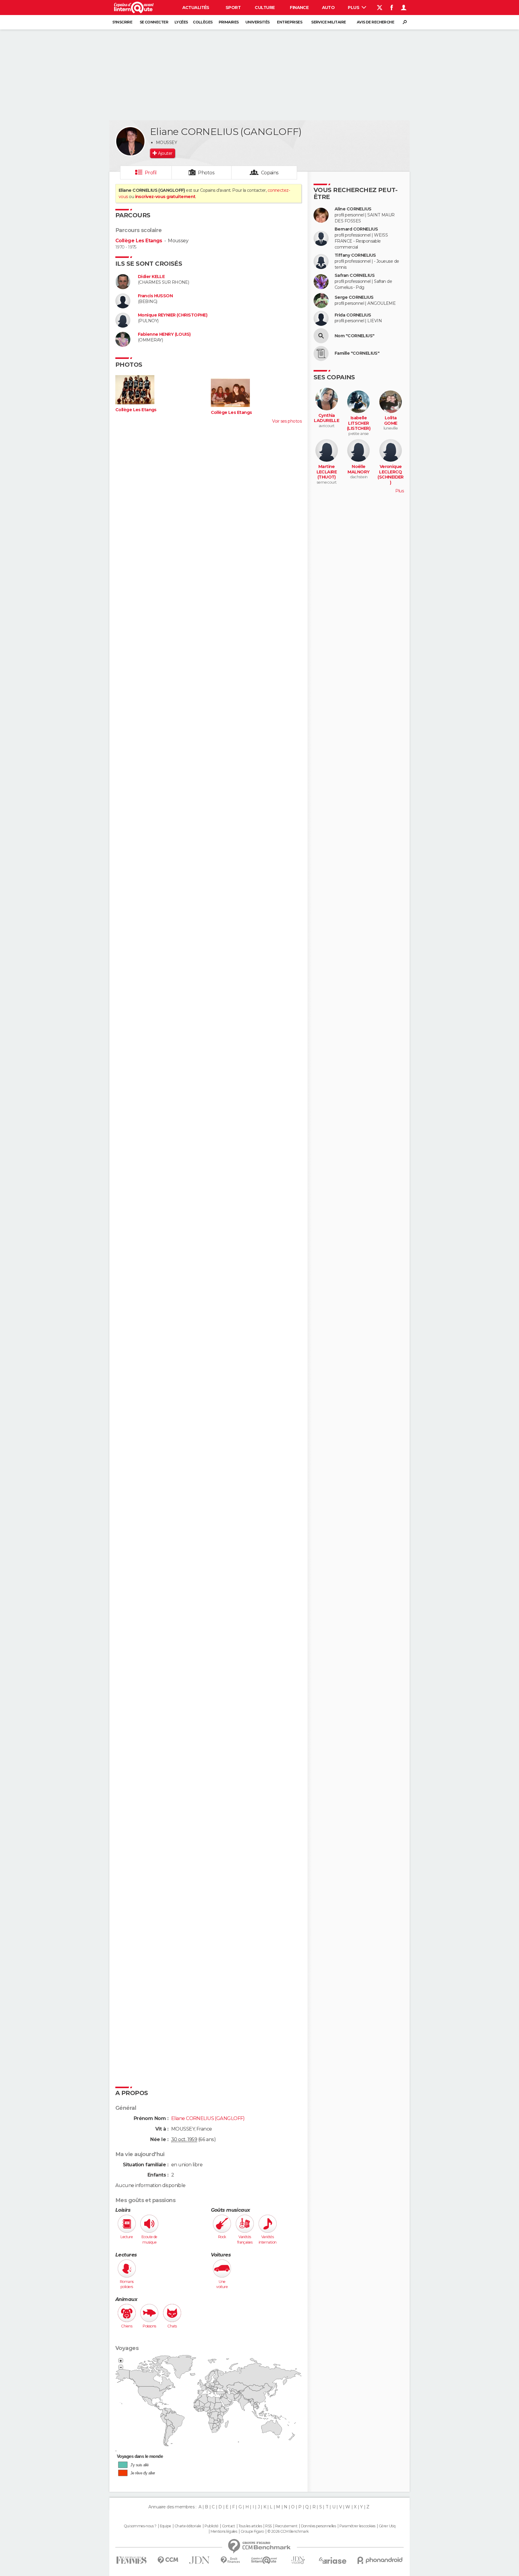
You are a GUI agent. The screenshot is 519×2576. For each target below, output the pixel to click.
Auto (328, 8)
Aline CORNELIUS (353, 209)
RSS (268, 2526)
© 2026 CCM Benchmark (288, 2532)
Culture (265, 8)
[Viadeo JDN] (298, 2560)
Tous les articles (250, 2526)
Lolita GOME (391, 421)
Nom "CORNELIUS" (355, 336)
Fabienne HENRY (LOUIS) (164, 334)
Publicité (212, 2526)
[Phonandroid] (380, 2560)
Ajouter (165, 153)
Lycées (181, 22)
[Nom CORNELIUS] (321, 336)
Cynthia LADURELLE (326, 418)
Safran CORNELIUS (355, 275)
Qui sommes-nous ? (140, 2526)
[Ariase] (333, 2560)
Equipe (165, 2526)
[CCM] (168, 2560)
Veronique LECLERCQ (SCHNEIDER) (390, 475)
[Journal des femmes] (131, 2560)
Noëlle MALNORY (358, 469)
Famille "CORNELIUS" (357, 353)
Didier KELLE (151, 277)
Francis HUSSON (155, 296)
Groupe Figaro (252, 2532)
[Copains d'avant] (264, 2560)
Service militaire (328, 22)
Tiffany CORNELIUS (355, 255)
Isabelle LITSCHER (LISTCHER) (359, 423)
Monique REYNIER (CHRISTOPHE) (173, 315)
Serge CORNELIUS (354, 297)
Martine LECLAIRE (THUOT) (327, 472)
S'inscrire (122, 22)
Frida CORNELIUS (353, 315)
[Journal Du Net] (200, 2560)
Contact (228, 2526)
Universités (258, 22)
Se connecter (154, 22)
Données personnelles (319, 2526)
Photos (206, 173)
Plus (354, 8)
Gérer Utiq (387, 2526)
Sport (233, 8)
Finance (299, 8)
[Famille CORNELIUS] (321, 353)
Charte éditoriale (188, 2526)
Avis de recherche (375, 22)
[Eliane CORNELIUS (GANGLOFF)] (130, 141)
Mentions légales (224, 2532)
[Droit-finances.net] (231, 2560)
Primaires (229, 22)
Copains (270, 173)
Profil (151, 173)
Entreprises (290, 22)
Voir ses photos (287, 421)
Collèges (203, 22)
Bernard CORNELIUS (356, 229)
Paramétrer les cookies (357, 2526)
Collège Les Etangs (139, 241)
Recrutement (286, 2526)
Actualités (196, 8)
